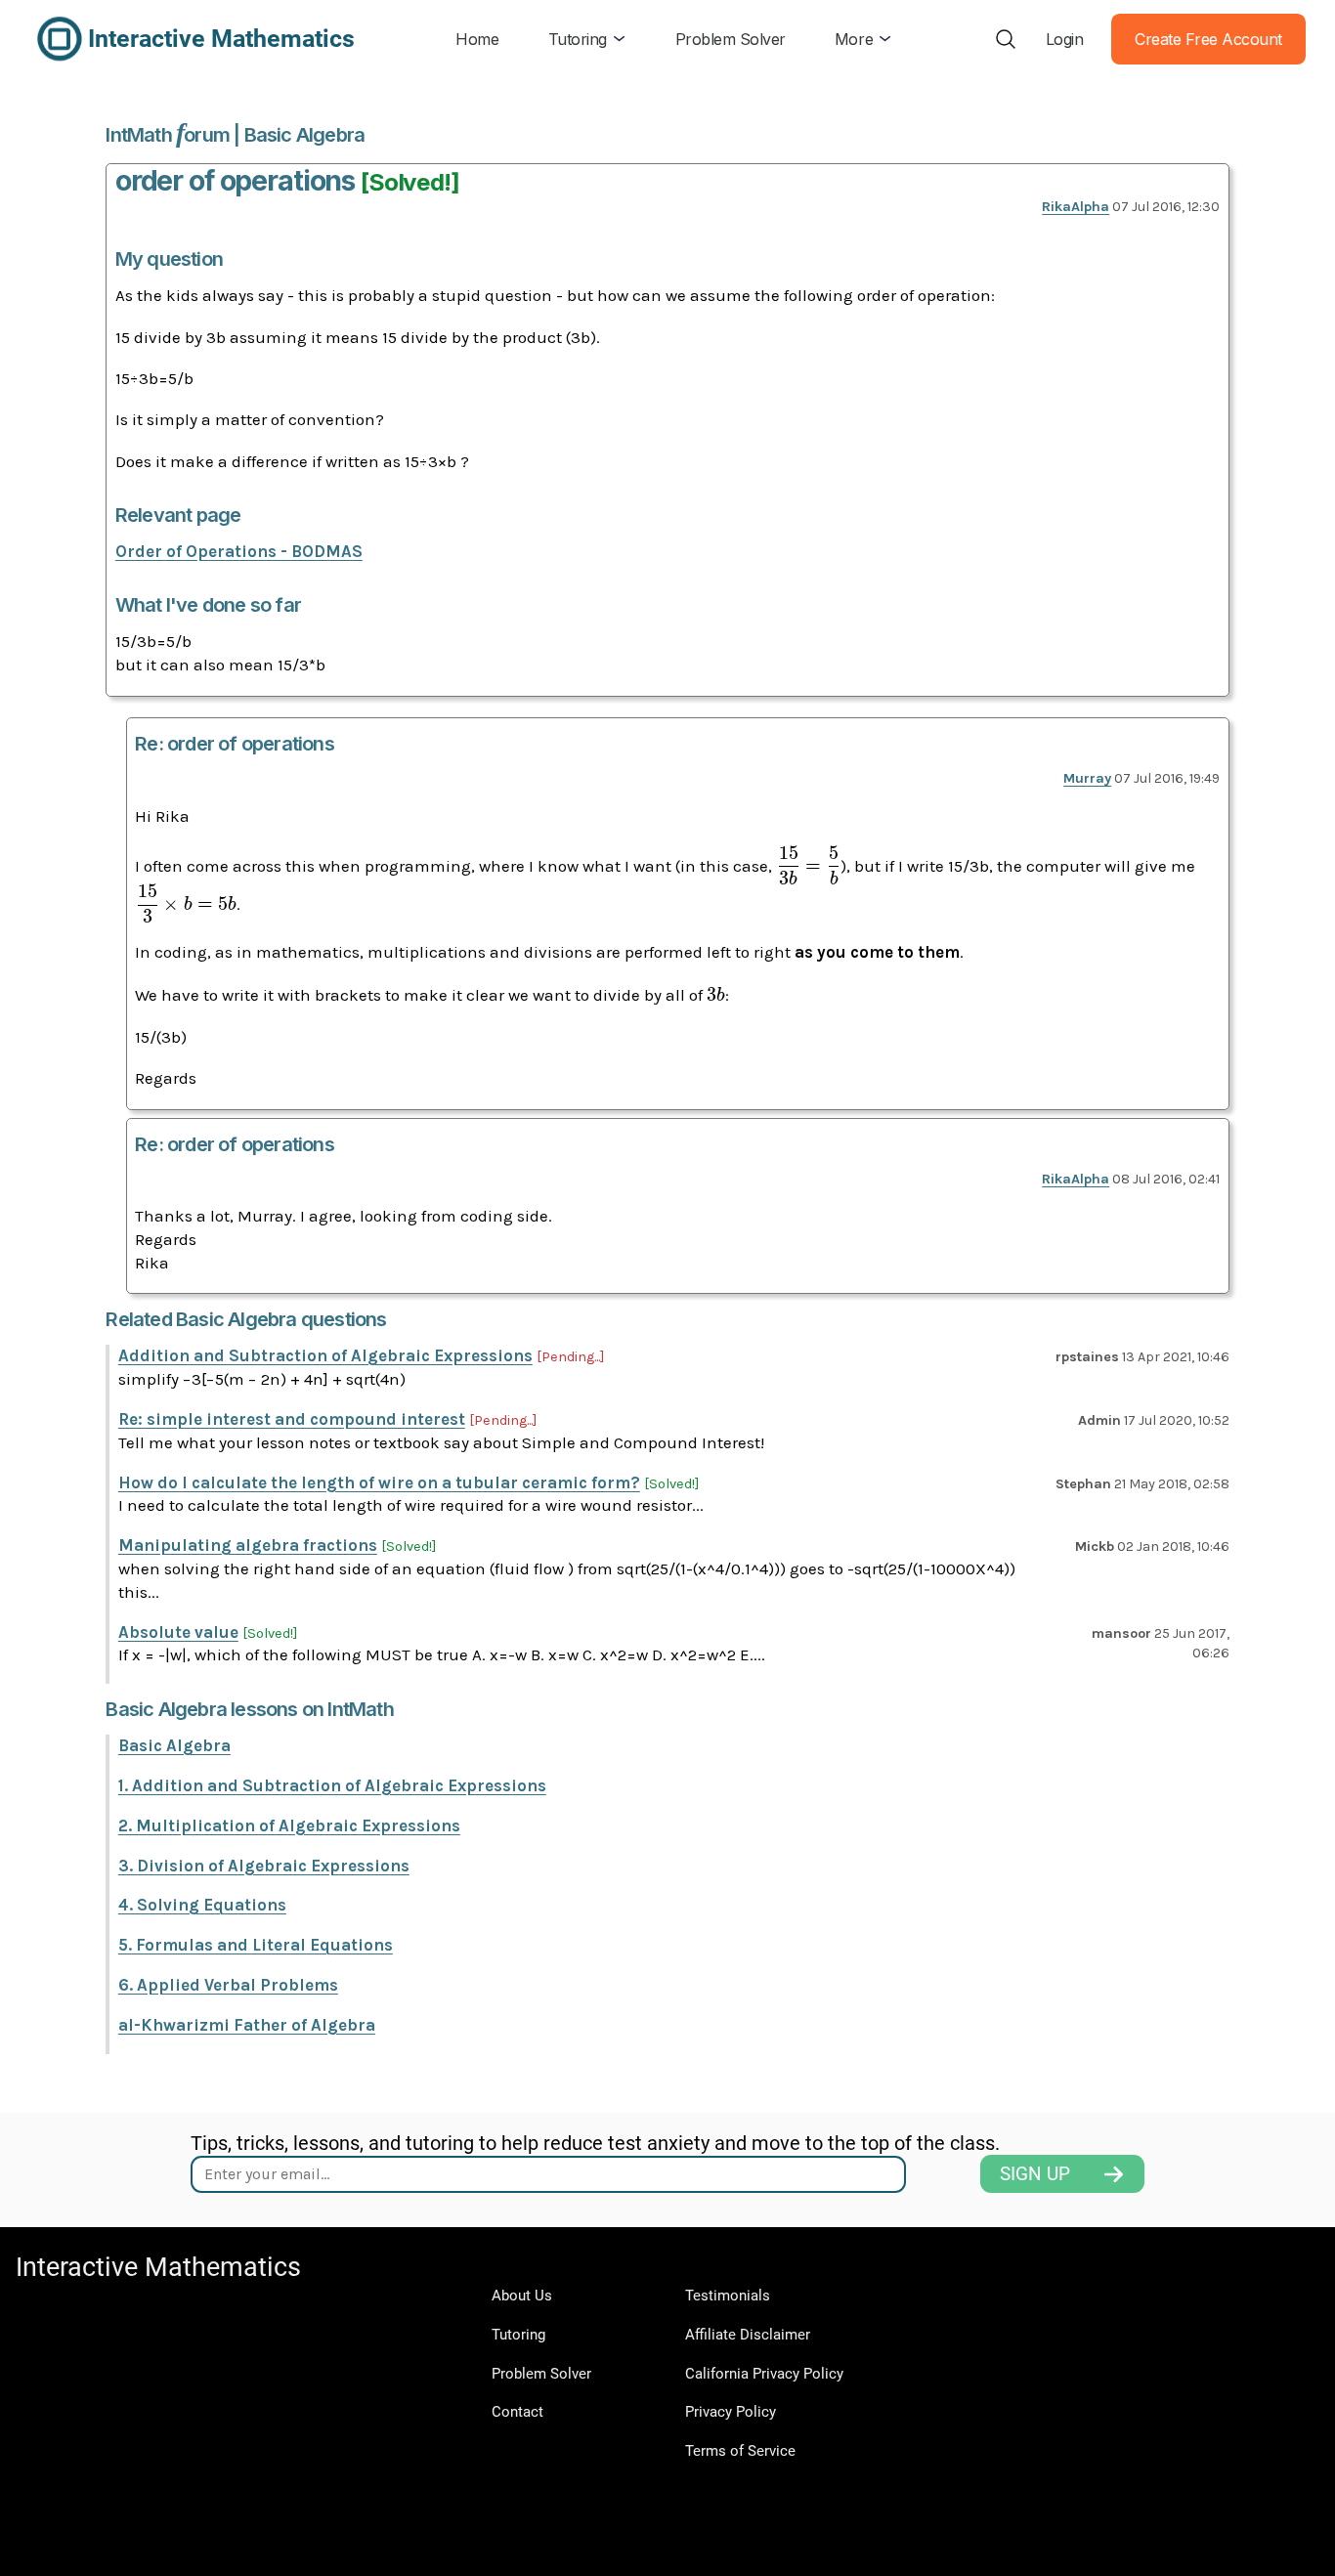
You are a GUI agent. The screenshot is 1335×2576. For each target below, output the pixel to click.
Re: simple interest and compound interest (292, 1419)
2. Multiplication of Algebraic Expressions (289, 1825)
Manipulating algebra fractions (248, 1545)
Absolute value (178, 1632)
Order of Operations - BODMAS (239, 551)
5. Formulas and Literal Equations (256, 1945)
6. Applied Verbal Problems (228, 1985)
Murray (1087, 778)
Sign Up (1035, 2174)
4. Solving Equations (202, 1905)
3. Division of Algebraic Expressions (264, 1866)
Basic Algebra (174, 1745)
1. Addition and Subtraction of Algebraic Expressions (332, 1785)
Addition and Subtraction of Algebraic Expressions (325, 1355)
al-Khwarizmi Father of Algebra (247, 2025)
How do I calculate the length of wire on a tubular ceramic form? (379, 1482)
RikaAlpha (1076, 207)
